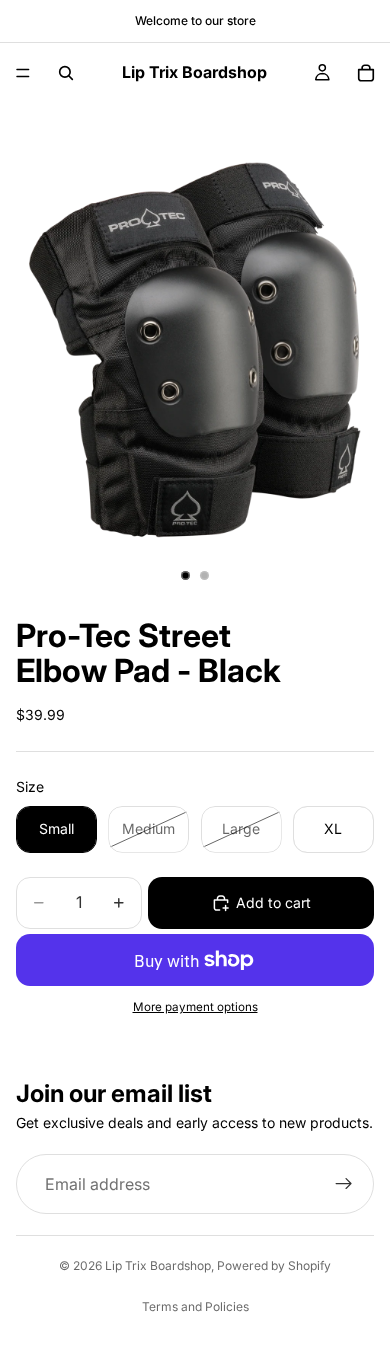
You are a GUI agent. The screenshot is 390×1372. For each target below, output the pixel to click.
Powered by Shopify (274, 1265)
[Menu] (23, 73)
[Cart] (366, 73)
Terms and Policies (195, 1306)
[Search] (66, 73)
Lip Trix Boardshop (158, 1265)
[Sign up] (344, 1184)
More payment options (195, 1007)
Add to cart (273, 902)
